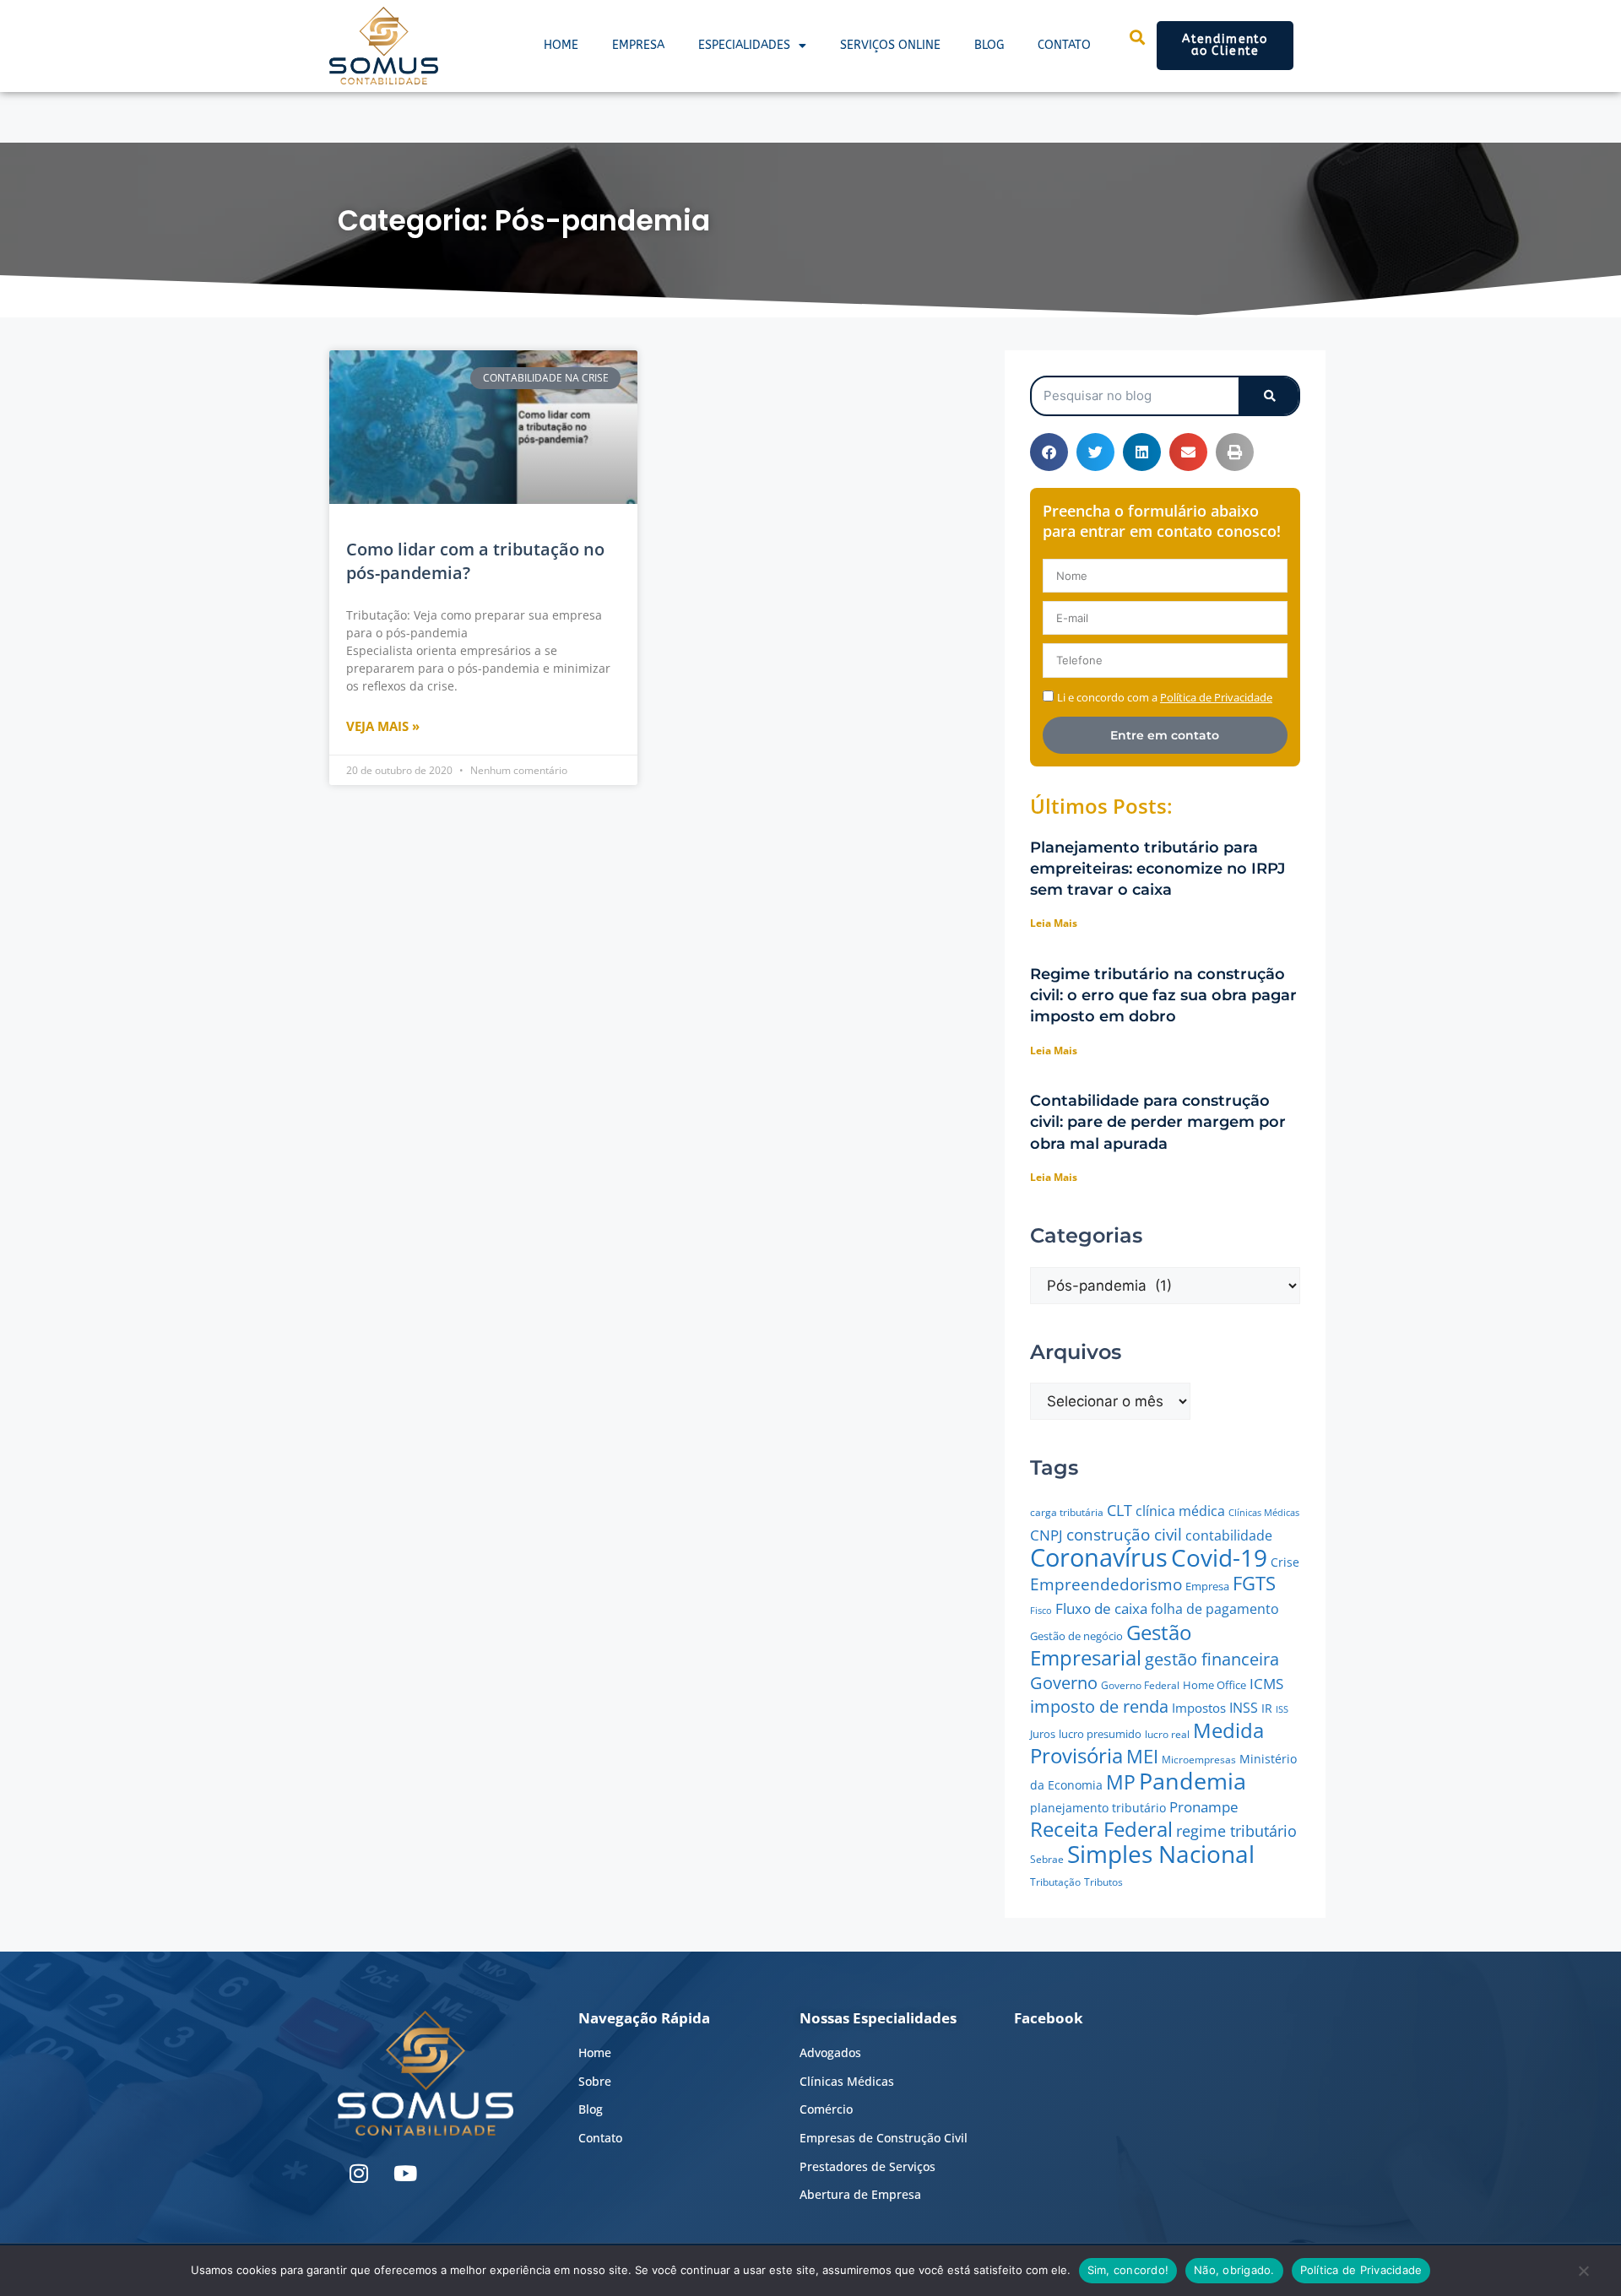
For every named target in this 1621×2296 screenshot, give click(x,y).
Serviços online (890, 45)
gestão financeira (1212, 1659)
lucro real (1167, 1734)
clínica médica (1180, 1511)
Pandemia (1193, 1781)
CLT (1120, 1510)
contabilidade (1229, 1535)
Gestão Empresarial (1111, 1645)
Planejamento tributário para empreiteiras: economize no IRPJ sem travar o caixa (1157, 869)
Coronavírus (1099, 1557)
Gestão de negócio (1076, 1636)
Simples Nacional (1161, 1854)
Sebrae (1047, 1859)
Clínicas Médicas (1264, 1513)
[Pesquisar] (1269, 396)
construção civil (1124, 1534)
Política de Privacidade (1361, 2270)
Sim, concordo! (1128, 2270)
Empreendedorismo (1106, 1584)
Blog (989, 45)
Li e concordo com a (1165, 697)
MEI (1142, 1756)
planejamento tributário (1098, 1808)
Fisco (1041, 1610)
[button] (1049, 452)
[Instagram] (359, 2174)
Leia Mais (1054, 923)
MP (1121, 1782)
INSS (1244, 1708)
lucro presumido (1100, 1734)
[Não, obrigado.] (1583, 2275)
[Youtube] (405, 2174)
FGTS (1254, 1583)
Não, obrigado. (1234, 2270)
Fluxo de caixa (1101, 1608)
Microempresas (1199, 1760)
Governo (1064, 1683)
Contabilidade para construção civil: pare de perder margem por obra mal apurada (1158, 1122)
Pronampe (1204, 1807)
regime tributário (1236, 1831)
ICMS (1266, 1684)
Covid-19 (1219, 1557)
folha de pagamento (1215, 1609)
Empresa (638, 45)
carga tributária (1067, 1512)
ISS (1282, 1709)
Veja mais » (383, 726)
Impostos (1199, 1708)
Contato (1064, 45)
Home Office (1214, 1685)
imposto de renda (1099, 1706)
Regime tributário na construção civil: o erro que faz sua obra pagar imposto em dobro (1163, 995)
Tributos (1103, 1882)
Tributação (1055, 1882)
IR (1267, 1708)
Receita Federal (1101, 1829)
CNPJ (1046, 1535)
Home (561, 45)
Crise (1285, 1562)
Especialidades (744, 45)
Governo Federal (1140, 1685)
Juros (1043, 1734)
